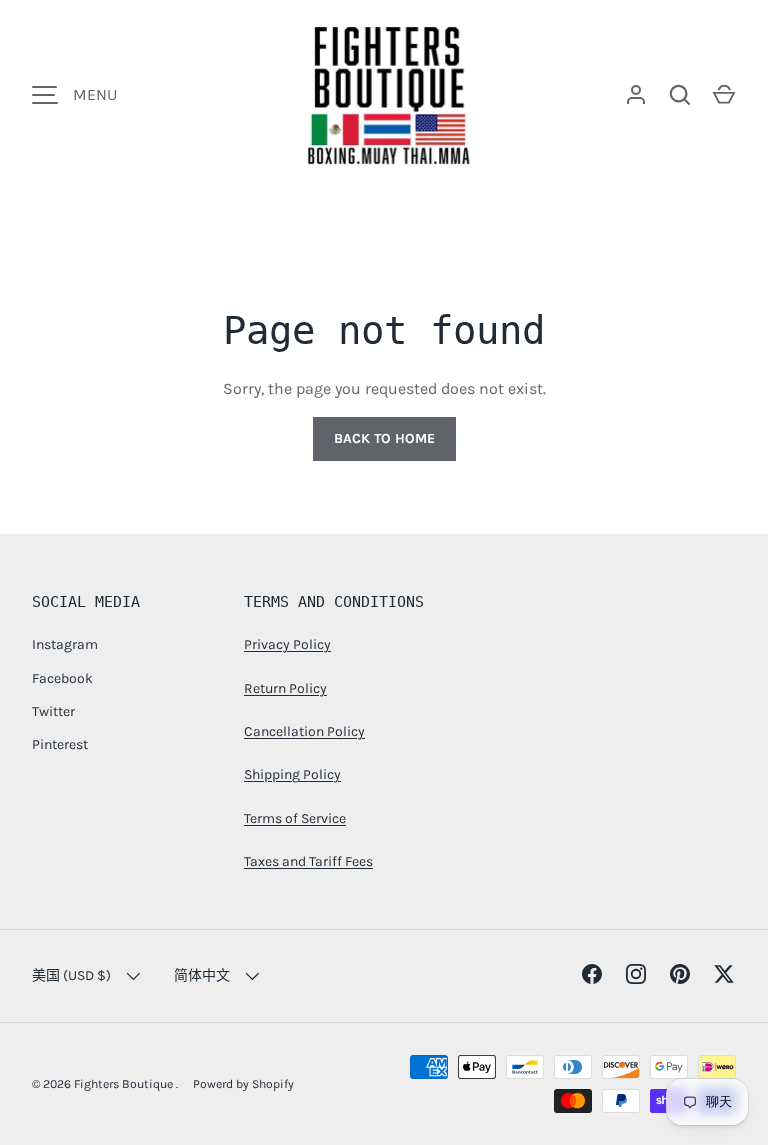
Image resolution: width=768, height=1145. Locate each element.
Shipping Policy (292, 774)
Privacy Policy (287, 644)
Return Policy (285, 688)
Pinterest (60, 744)
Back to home (384, 438)
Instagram (65, 644)
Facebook (62, 678)
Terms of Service (295, 818)
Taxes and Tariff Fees (308, 861)
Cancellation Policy (304, 731)
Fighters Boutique (125, 1084)
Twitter (53, 711)
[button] (724, 95)
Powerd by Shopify (243, 1084)
